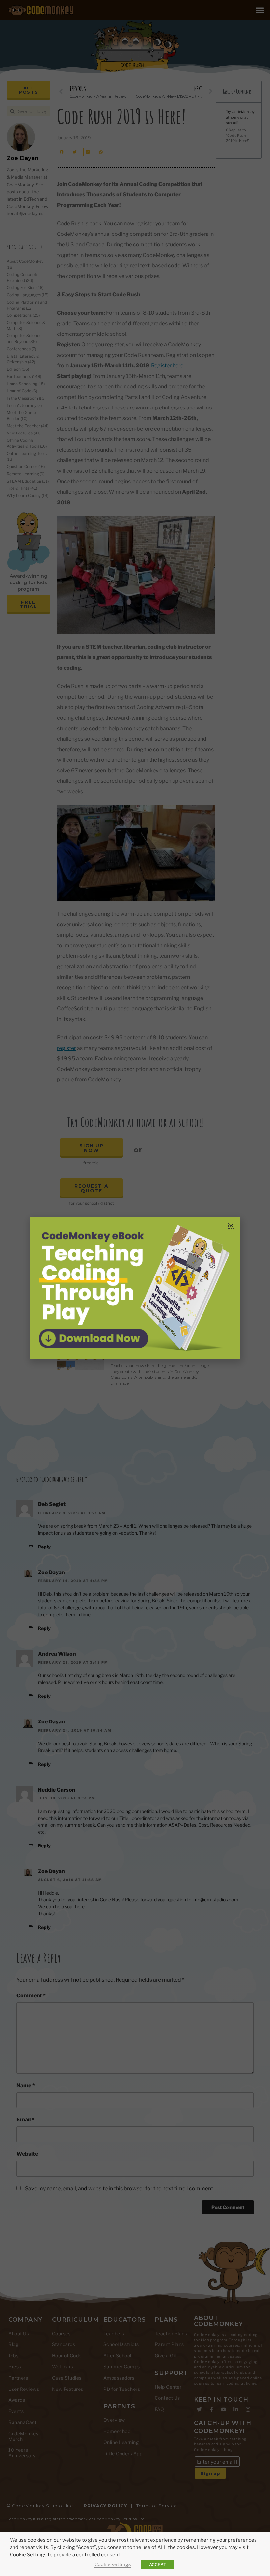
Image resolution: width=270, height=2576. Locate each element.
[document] (135, 1288)
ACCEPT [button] (158, 2564)
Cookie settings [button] (113, 2564)
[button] (231, 1226)
